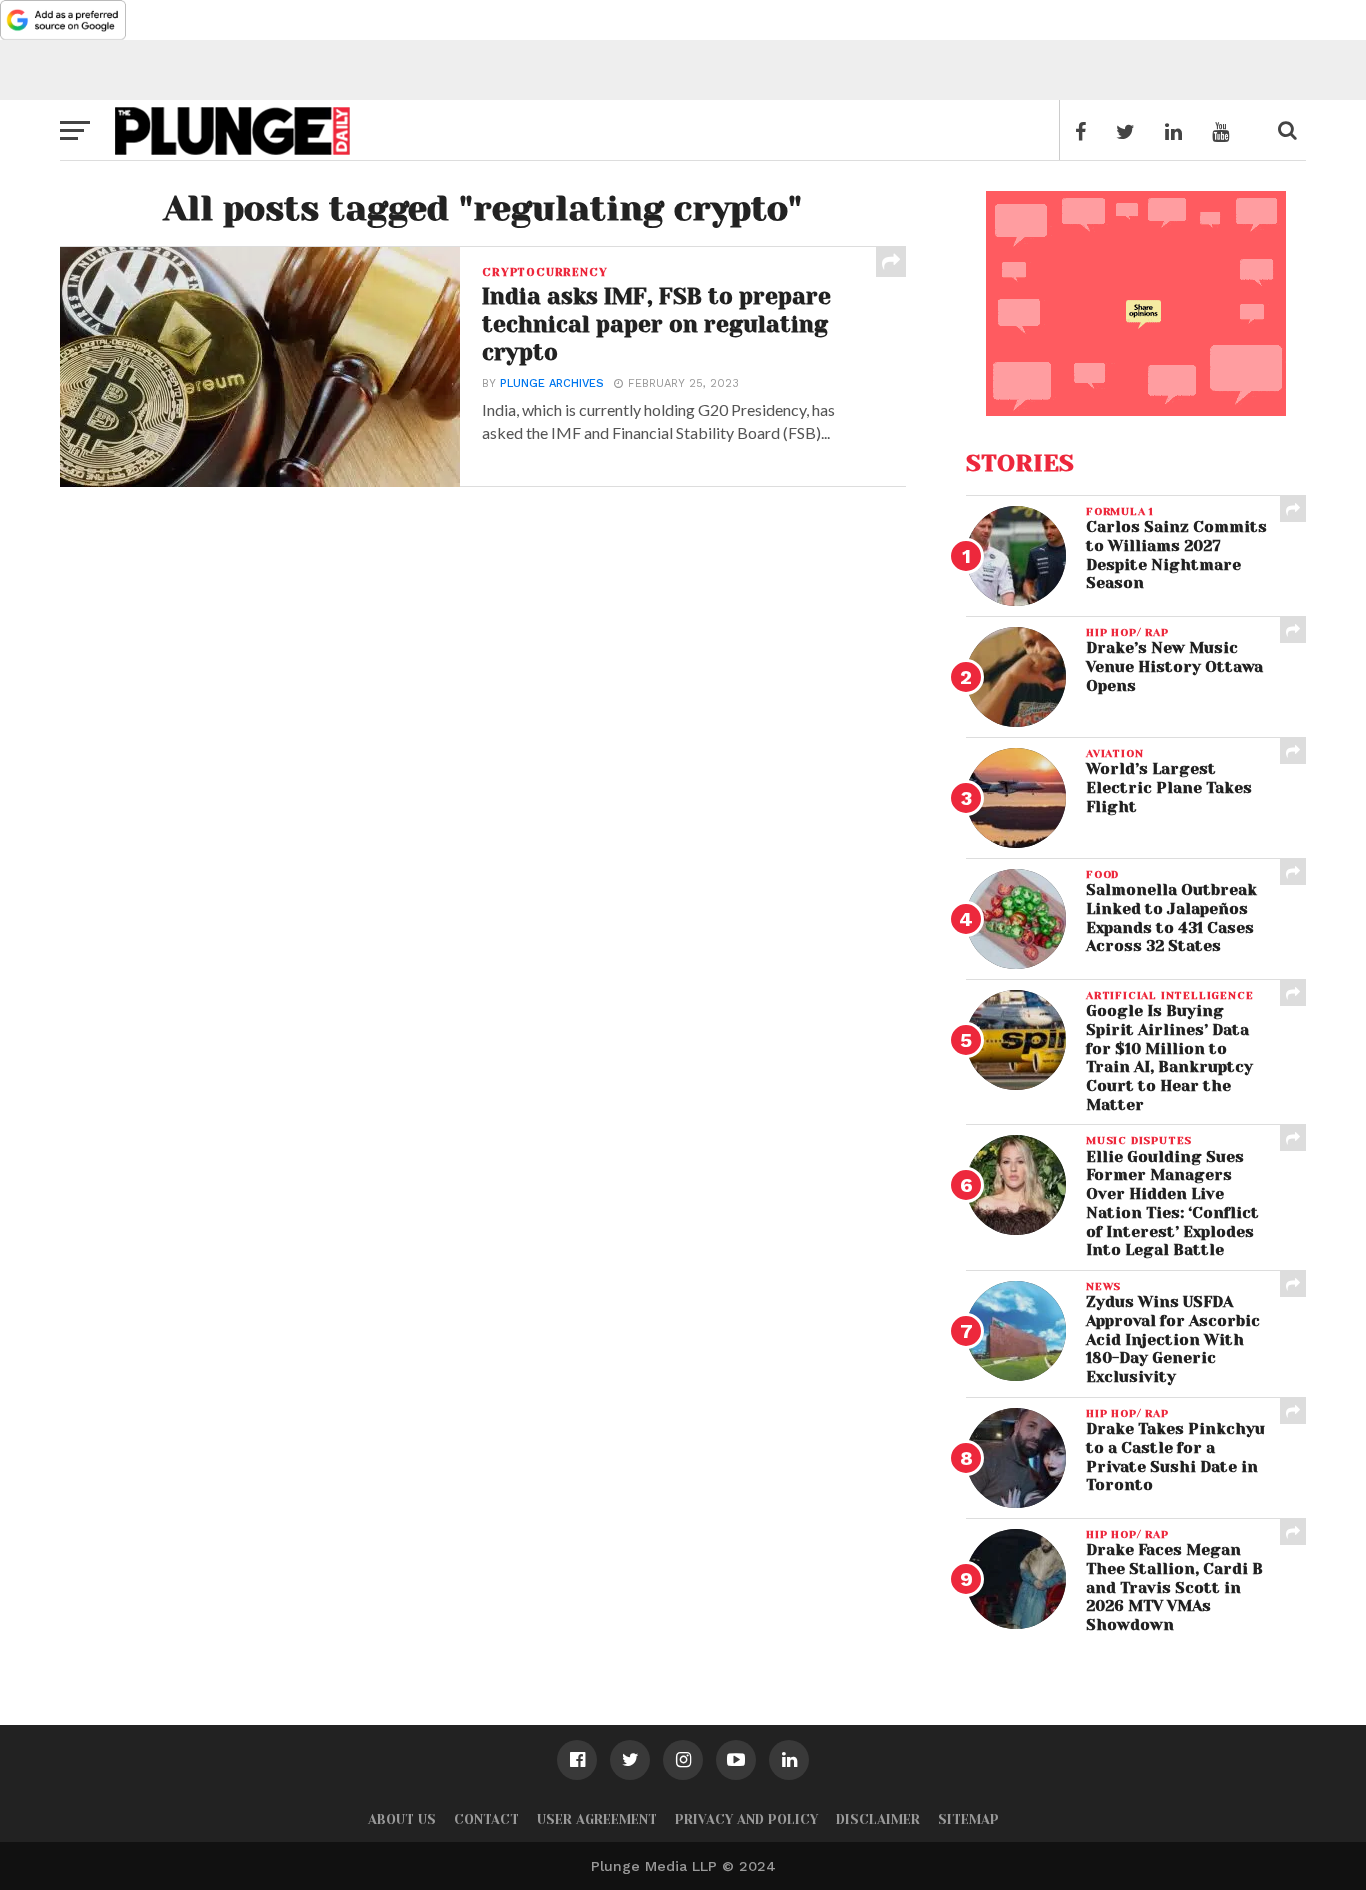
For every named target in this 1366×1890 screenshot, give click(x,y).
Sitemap (968, 1819)
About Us (402, 1819)
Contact (486, 1819)
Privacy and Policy (746, 1819)
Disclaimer (878, 1819)
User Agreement (597, 1819)
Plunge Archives (552, 383)
